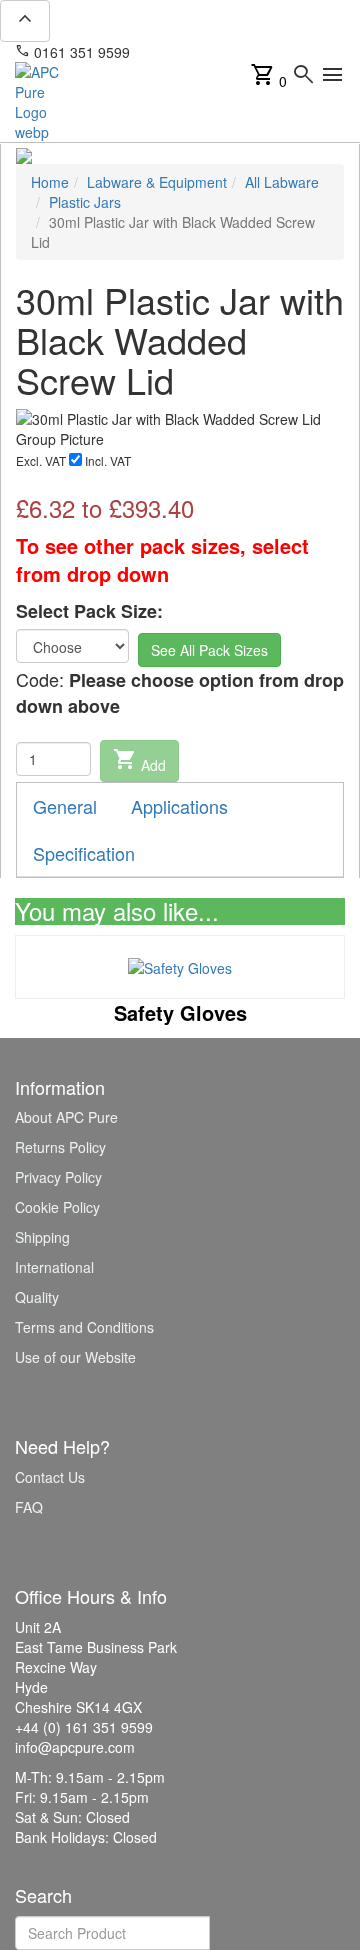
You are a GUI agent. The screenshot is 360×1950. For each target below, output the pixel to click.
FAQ (29, 1507)
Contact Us (50, 1477)
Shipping (42, 1237)
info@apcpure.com (203, 52)
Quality (37, 1297)
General (65, 806)
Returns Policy (60, 1147)
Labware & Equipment (157, 182)
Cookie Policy (57, 1207)
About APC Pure (66, 1117)
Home (50, 182)
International (54, 1267)
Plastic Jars (85, 202)
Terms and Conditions (84, 1327)
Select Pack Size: (89, 611)
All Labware (282, 182)
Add (139, 761)
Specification (84, 853)
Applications (179, 806)
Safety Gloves (180, 1012)
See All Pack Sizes (209, 650)
